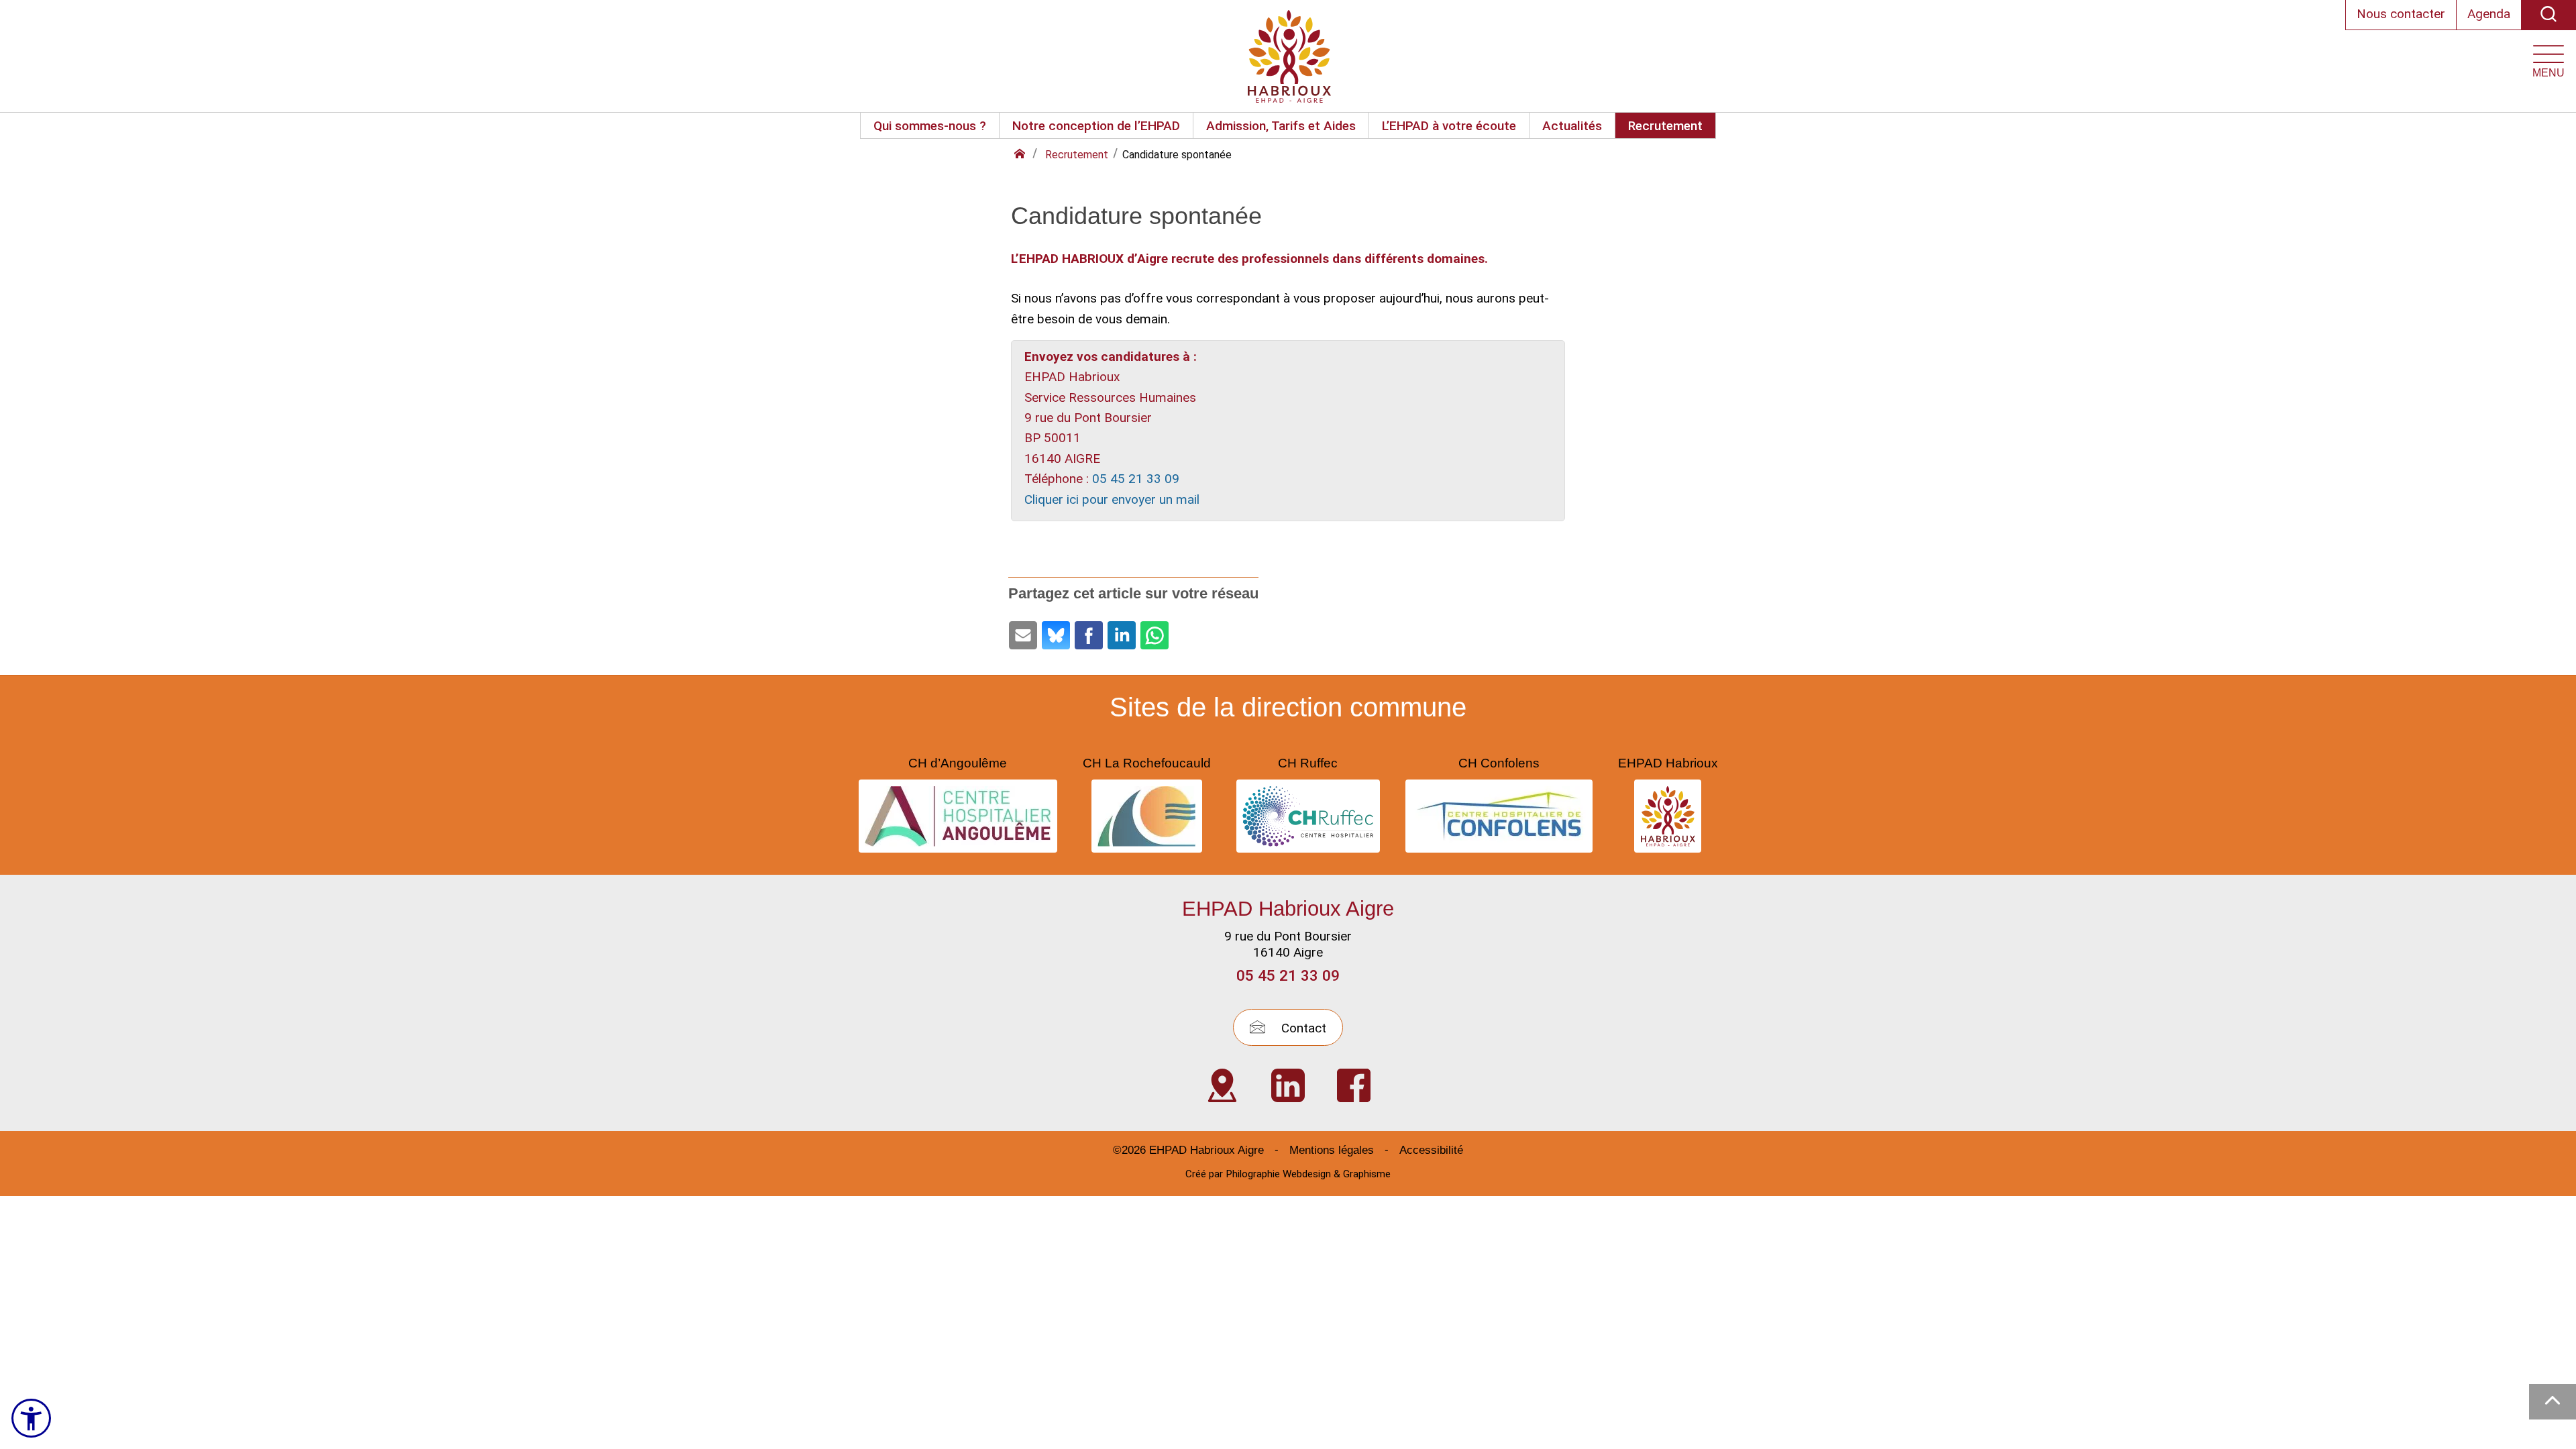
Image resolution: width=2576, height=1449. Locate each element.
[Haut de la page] (2553, 1402)
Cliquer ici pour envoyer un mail (1112, 499)
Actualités (1572, 126)
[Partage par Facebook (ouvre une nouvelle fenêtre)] (1089, 635)
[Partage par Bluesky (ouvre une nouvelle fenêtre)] (1056, 635)
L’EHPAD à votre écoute (1449, 126)
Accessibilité (1431, 1150)
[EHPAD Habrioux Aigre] (1289, 56)
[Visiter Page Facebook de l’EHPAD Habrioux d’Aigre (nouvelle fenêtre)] (1354, 1085)
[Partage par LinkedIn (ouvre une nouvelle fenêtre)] (1122, 635)
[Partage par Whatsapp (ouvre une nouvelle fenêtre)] (1155, 635)
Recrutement (1665, 126)
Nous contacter (2401, 14)
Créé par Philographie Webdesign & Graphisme (1288, 1174)
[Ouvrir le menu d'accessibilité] (31, 1418)
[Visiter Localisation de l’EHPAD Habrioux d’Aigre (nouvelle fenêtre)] (1222, 1085)
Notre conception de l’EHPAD (1096, 126)
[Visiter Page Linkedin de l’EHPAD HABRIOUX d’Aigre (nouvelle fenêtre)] (1288, 1085)
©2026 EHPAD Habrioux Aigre (1188, 1150)
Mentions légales (1332, 1150)
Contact (1302, 1028)
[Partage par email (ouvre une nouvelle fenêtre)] (1023, 635)
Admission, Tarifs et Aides (1281, 126)
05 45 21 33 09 (1136, 479)
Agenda (2489, 14)
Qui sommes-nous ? (930, 126)
